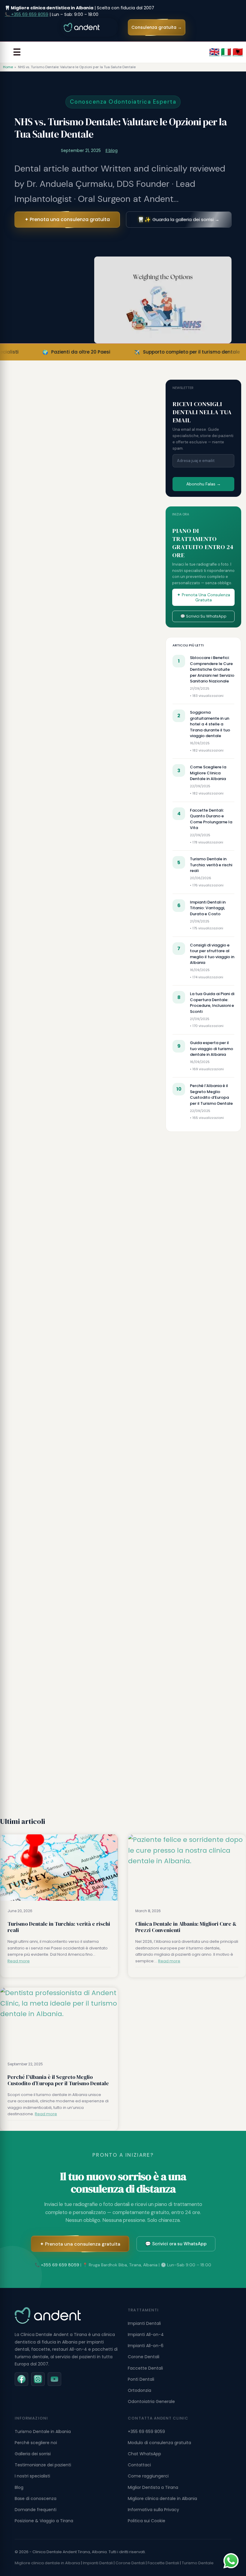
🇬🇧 (214, 52)
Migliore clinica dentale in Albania (162, 2499)
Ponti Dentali (141, 2379)
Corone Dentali (144, 2357)
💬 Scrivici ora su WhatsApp (176, 2244)
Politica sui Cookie (147, 2521)
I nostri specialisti (32, 2476)
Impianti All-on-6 (146, 2346)
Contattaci (139, 2465)
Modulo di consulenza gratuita (159, 2443)
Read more (19, 1961)
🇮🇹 (226, 52)
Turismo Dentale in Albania (43, 2432)
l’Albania (60, 1266)
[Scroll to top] (232, 2531)
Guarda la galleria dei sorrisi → (179, 219)
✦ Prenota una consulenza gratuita (67, 219)
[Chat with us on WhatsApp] (231, 2561)
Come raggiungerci (148, 2476)
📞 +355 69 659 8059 (27, 14)
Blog (19, 2487)
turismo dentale (73, 1070)
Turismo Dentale (198, 2563)
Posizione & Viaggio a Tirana (44, 2521)
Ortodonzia (139, 2390)
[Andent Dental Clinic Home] (82, 27)
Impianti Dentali (144, 2323)
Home (8, 67)
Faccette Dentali (145, 2368)
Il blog (112, 151)
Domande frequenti (36, 2510)
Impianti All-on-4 (146, 2334)
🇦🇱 (238, 52)
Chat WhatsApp (144, 2454)
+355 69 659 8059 (60, 2265)
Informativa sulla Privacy (153, 2510)
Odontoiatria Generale (151, 2401)
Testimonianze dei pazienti (43, 2465)
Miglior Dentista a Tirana (153, 2487)
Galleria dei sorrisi (33, 2454)
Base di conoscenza (36, 2499)
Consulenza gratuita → (157, 27)
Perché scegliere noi (36, 2443)
